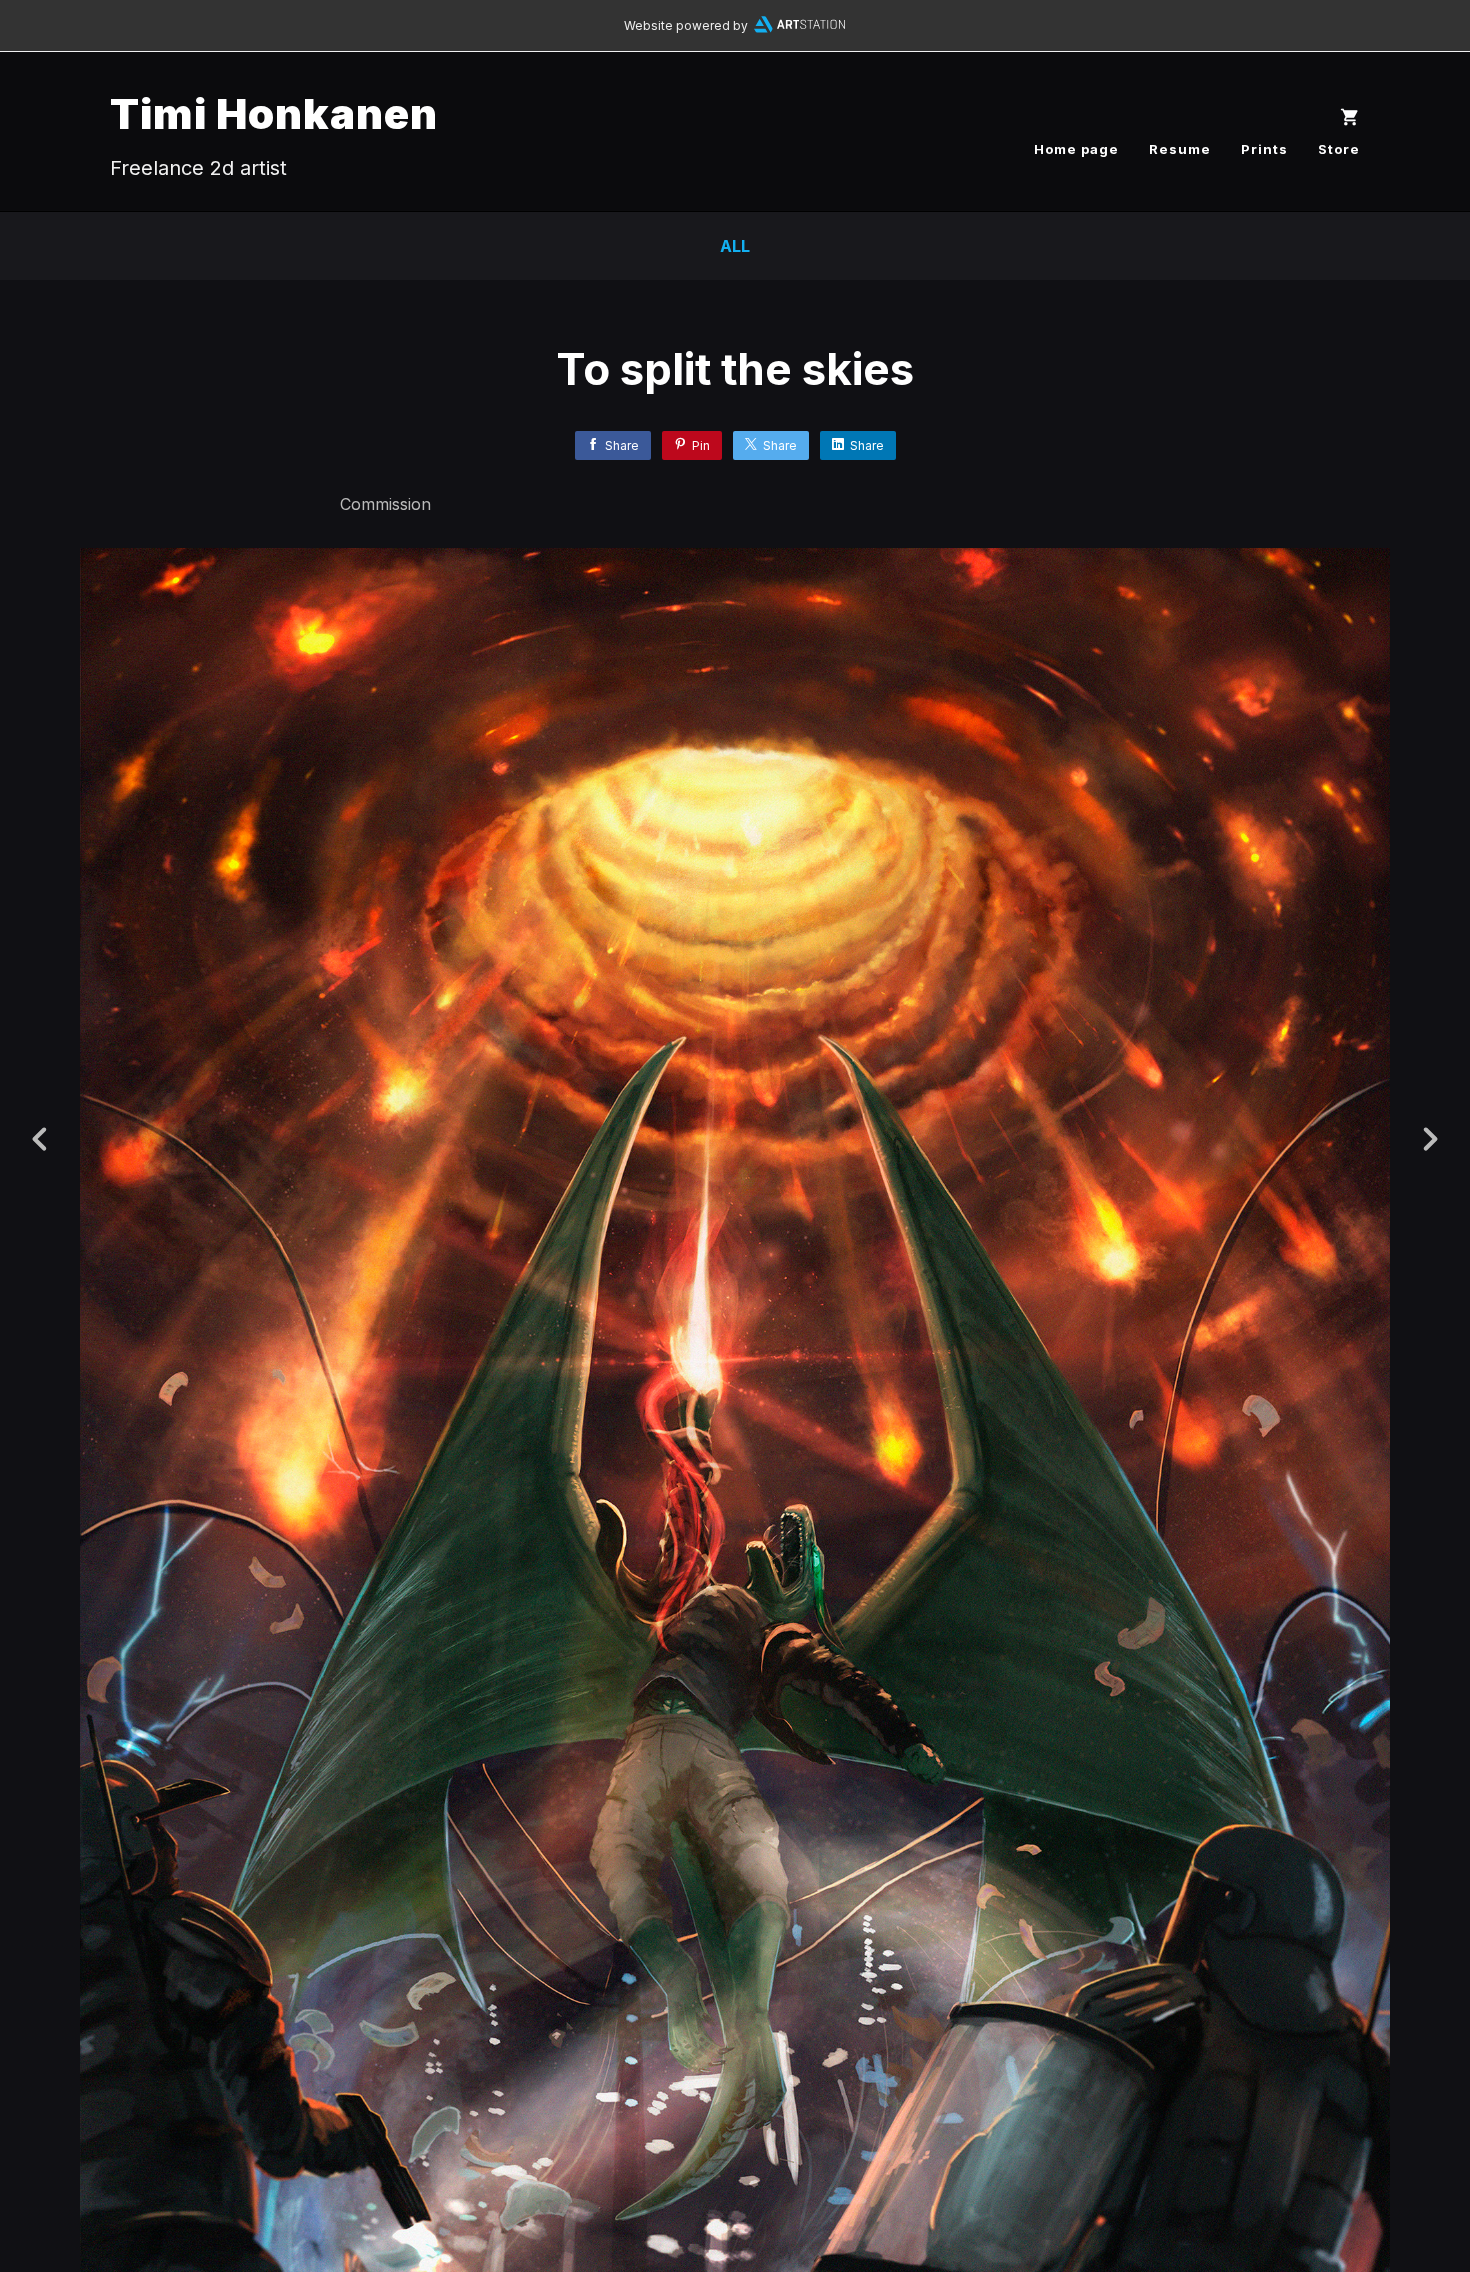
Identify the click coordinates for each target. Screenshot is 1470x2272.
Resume (1180, 149)
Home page (1076, 149)
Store (1339, 149)
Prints (1264, 149)
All (735, 246)
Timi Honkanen (274, 113)
